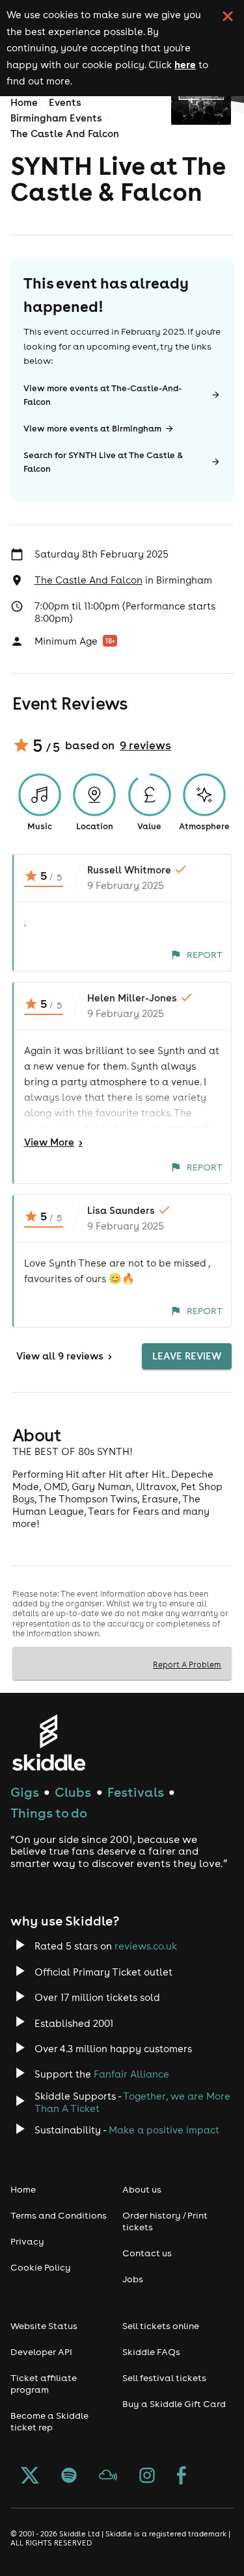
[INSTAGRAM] (147, 2477)
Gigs (25, 1792)
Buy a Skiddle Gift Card (174, 2404)
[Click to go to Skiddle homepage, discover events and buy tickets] (48, 1743)
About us (142, 2189)
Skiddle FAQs (151, 2352)
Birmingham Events (56, 118)
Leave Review (187, 1356)
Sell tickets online (161, 2326)
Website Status (44, 2326)
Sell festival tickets (164, 2378)
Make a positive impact (164, 2130)
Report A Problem (187, 1664)
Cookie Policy (41, 2267)
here (185, 64)
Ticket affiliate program (44, 2384)
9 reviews (145, 745)
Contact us (147, 2253)
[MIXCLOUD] (108, 2477)
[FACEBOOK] (182, 2477)
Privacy (27, 2241)
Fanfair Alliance (131, 2074)
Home (24, 102)
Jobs (133, 2279)
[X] (30, 2477)
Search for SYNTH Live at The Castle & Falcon (103, 462)
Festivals (136, 1792)
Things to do (49, 1813)
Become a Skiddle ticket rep (49, 2421)
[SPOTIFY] (69, 2477)
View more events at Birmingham (92, 429)
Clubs (73, 1792)
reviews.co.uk (146, 1946)
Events (65, 102)
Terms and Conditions (59, 2215)
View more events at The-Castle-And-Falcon (102, 395)
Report (205, 955)
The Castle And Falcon (65, 134)
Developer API (41, 2352)
